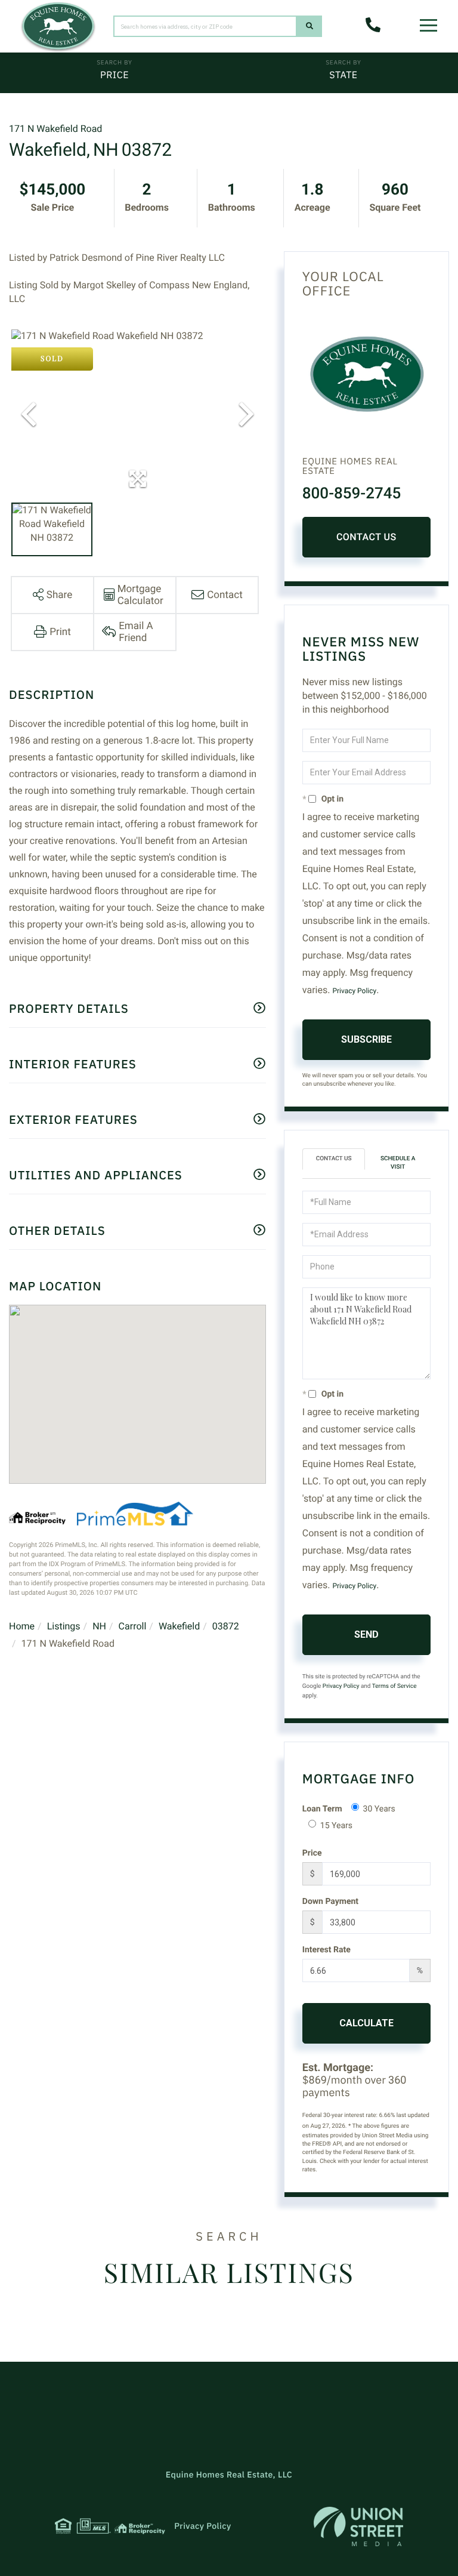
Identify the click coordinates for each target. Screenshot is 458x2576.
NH (99, 1626)
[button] (310, 26)
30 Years (379, 1809)
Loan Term (322, 1809)
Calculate (366, 2023)
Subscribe (366, 1039)
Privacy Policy (354, 991)
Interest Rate (327, 1950)
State (343, 75)
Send (366, 1634)
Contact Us (366, 537)
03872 (226, 1626)
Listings (64, 1626)
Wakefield (179, 1626)
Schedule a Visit (398, 1163)
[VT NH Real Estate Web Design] (358, 2526)
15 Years (336, 1826)
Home (22, 1626)
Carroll (133, 1626)
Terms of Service (394, 1686)
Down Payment (330, 1902)
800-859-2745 (352, 494)
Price (114, 75)
